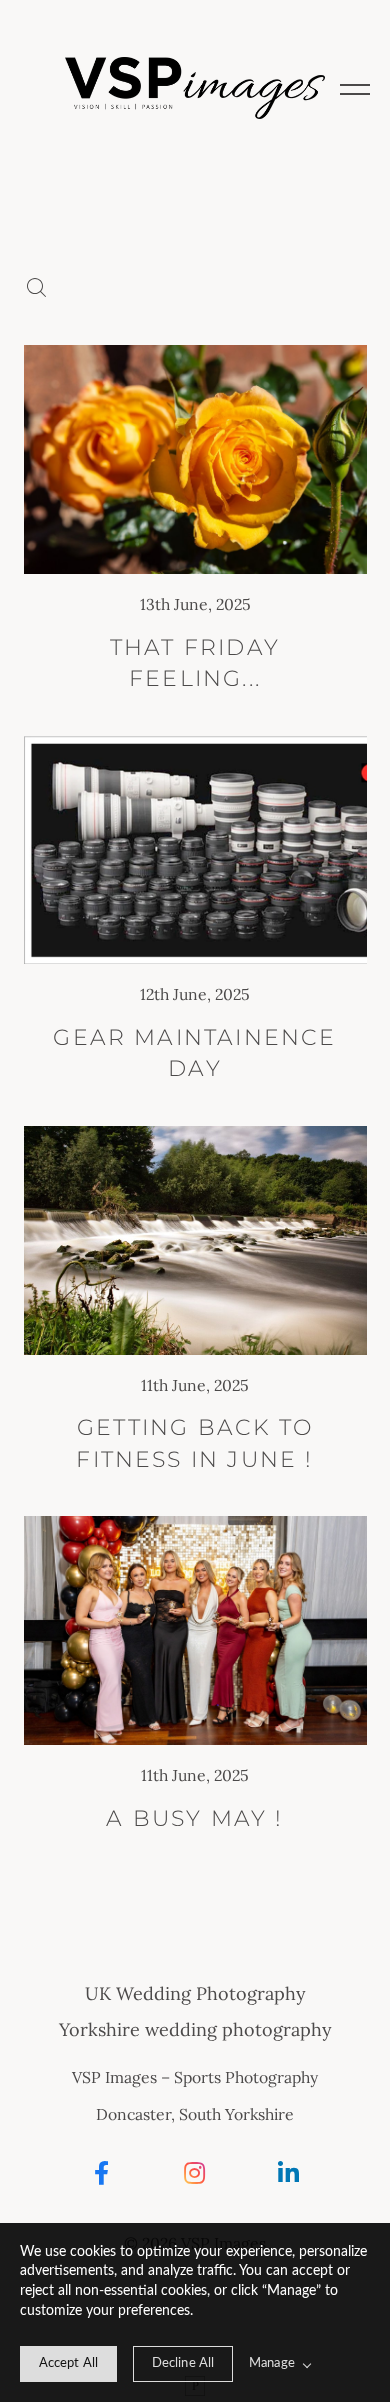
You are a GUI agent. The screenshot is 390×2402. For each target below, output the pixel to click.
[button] (355, 88)
